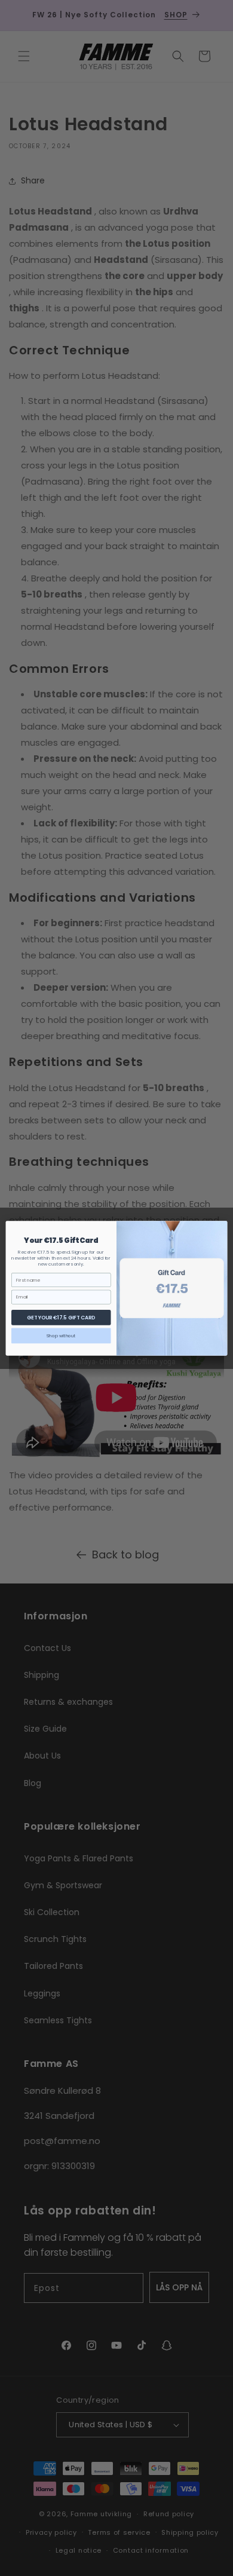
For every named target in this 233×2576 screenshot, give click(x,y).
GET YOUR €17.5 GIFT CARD (61, 1317)
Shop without (61, 1335)
